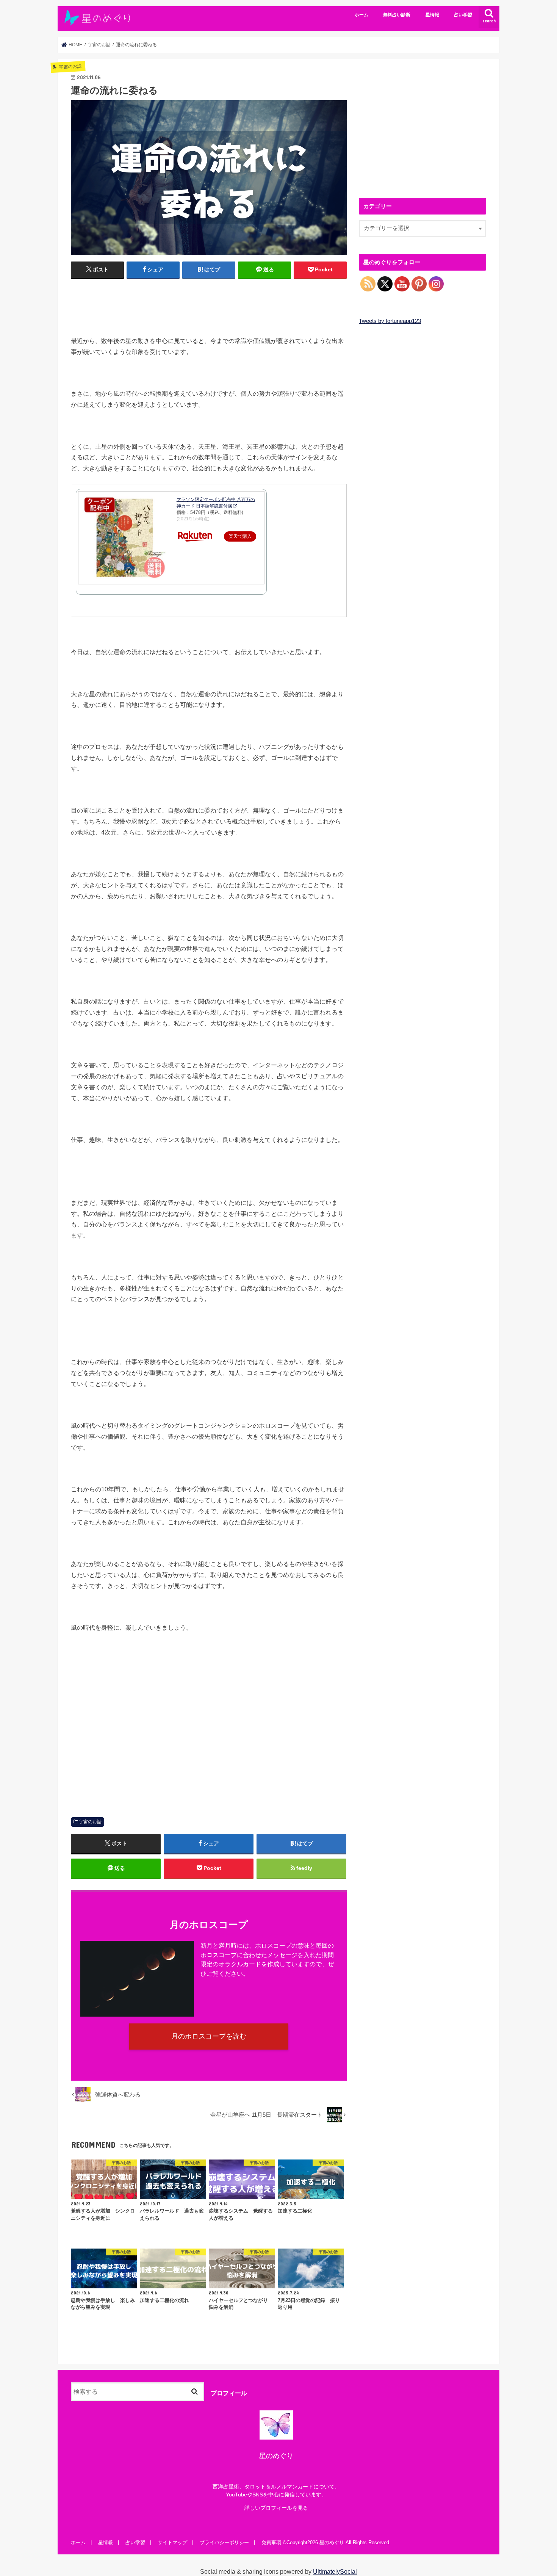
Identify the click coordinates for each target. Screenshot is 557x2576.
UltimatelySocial (335, 2571)
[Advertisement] (209, 304)
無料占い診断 (397, 15)
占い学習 (463, 15)
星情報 (432, 15)
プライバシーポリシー (224, 2542)
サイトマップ (172, 2542)
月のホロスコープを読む (209, 2036)
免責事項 (271, 2542)
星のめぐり (332, 2542)
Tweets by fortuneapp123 (390, 321)
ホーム (361, 15)
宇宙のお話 (90, 1822)
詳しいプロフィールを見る (276, 2508)
